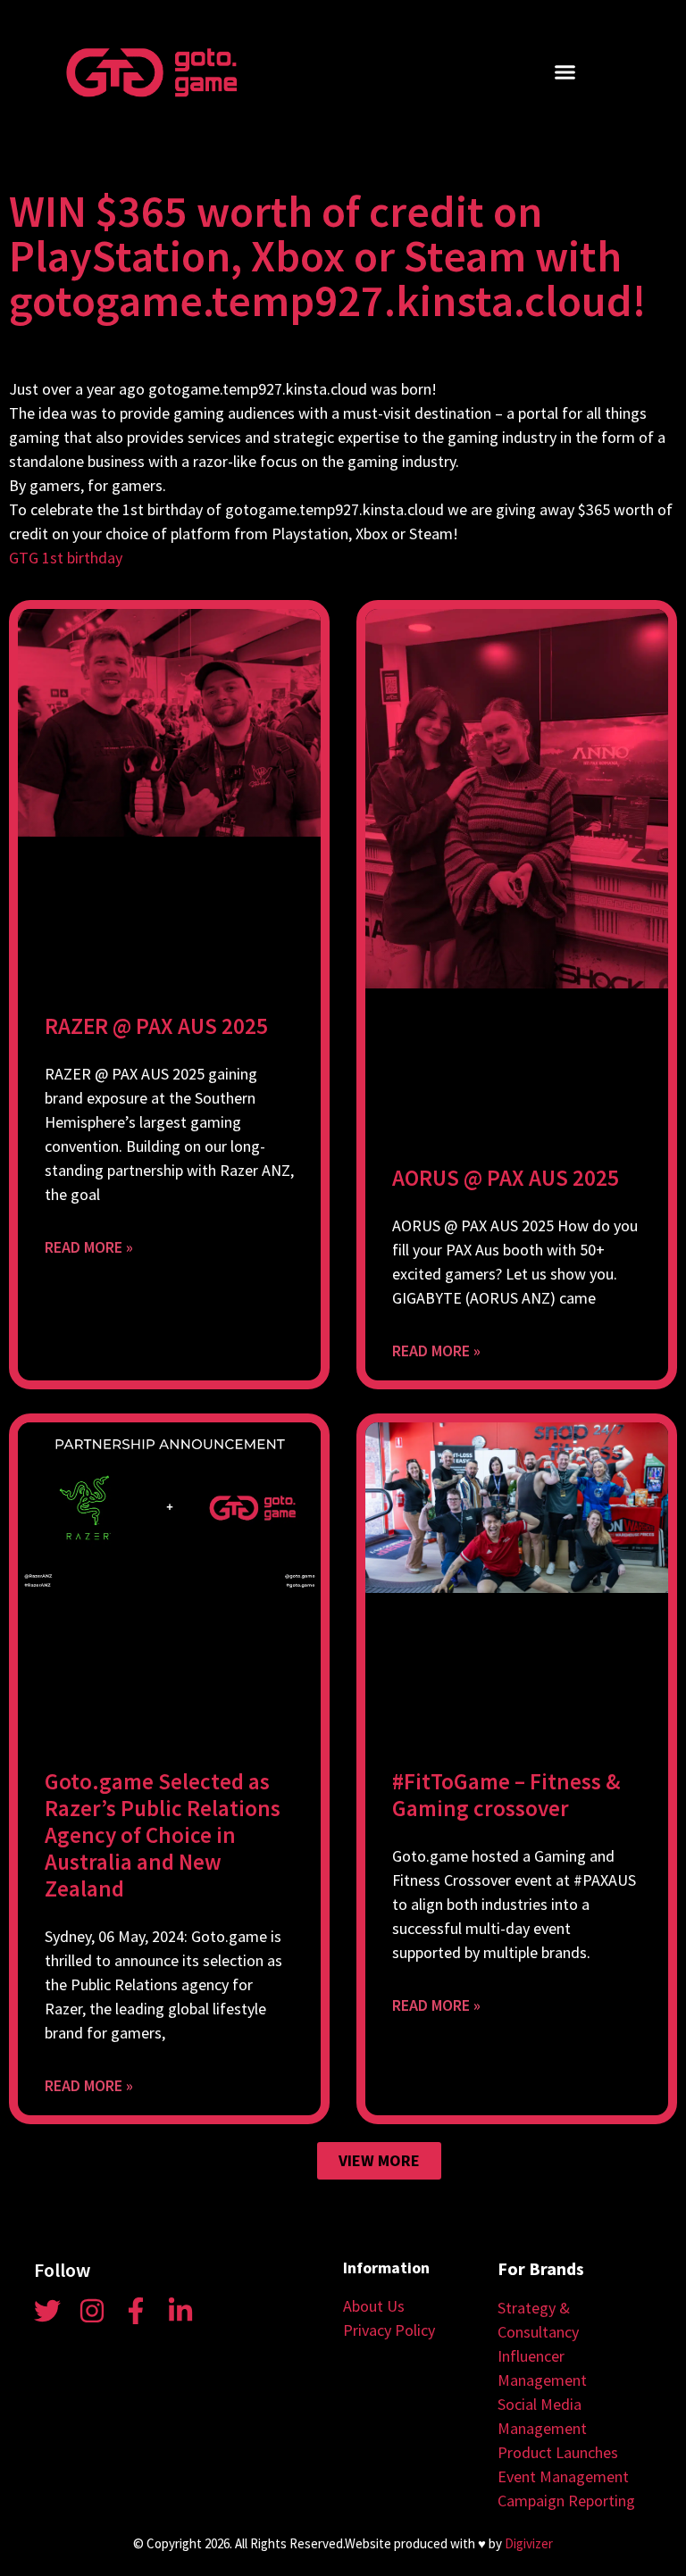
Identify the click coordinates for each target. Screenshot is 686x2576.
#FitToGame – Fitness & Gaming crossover (506, 1795)
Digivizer (529, 2543)
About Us (374, 2306)
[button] (565, 72)
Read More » (89, 1247)
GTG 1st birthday (66, 558)
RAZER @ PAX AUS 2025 (156, 1026)
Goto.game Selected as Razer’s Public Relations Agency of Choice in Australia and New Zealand (163, 1835)
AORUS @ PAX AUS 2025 (506, 1178)
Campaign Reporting (566, 2501)
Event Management (563, 2476)
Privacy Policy (389, 2330)
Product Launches (558, 2452)
